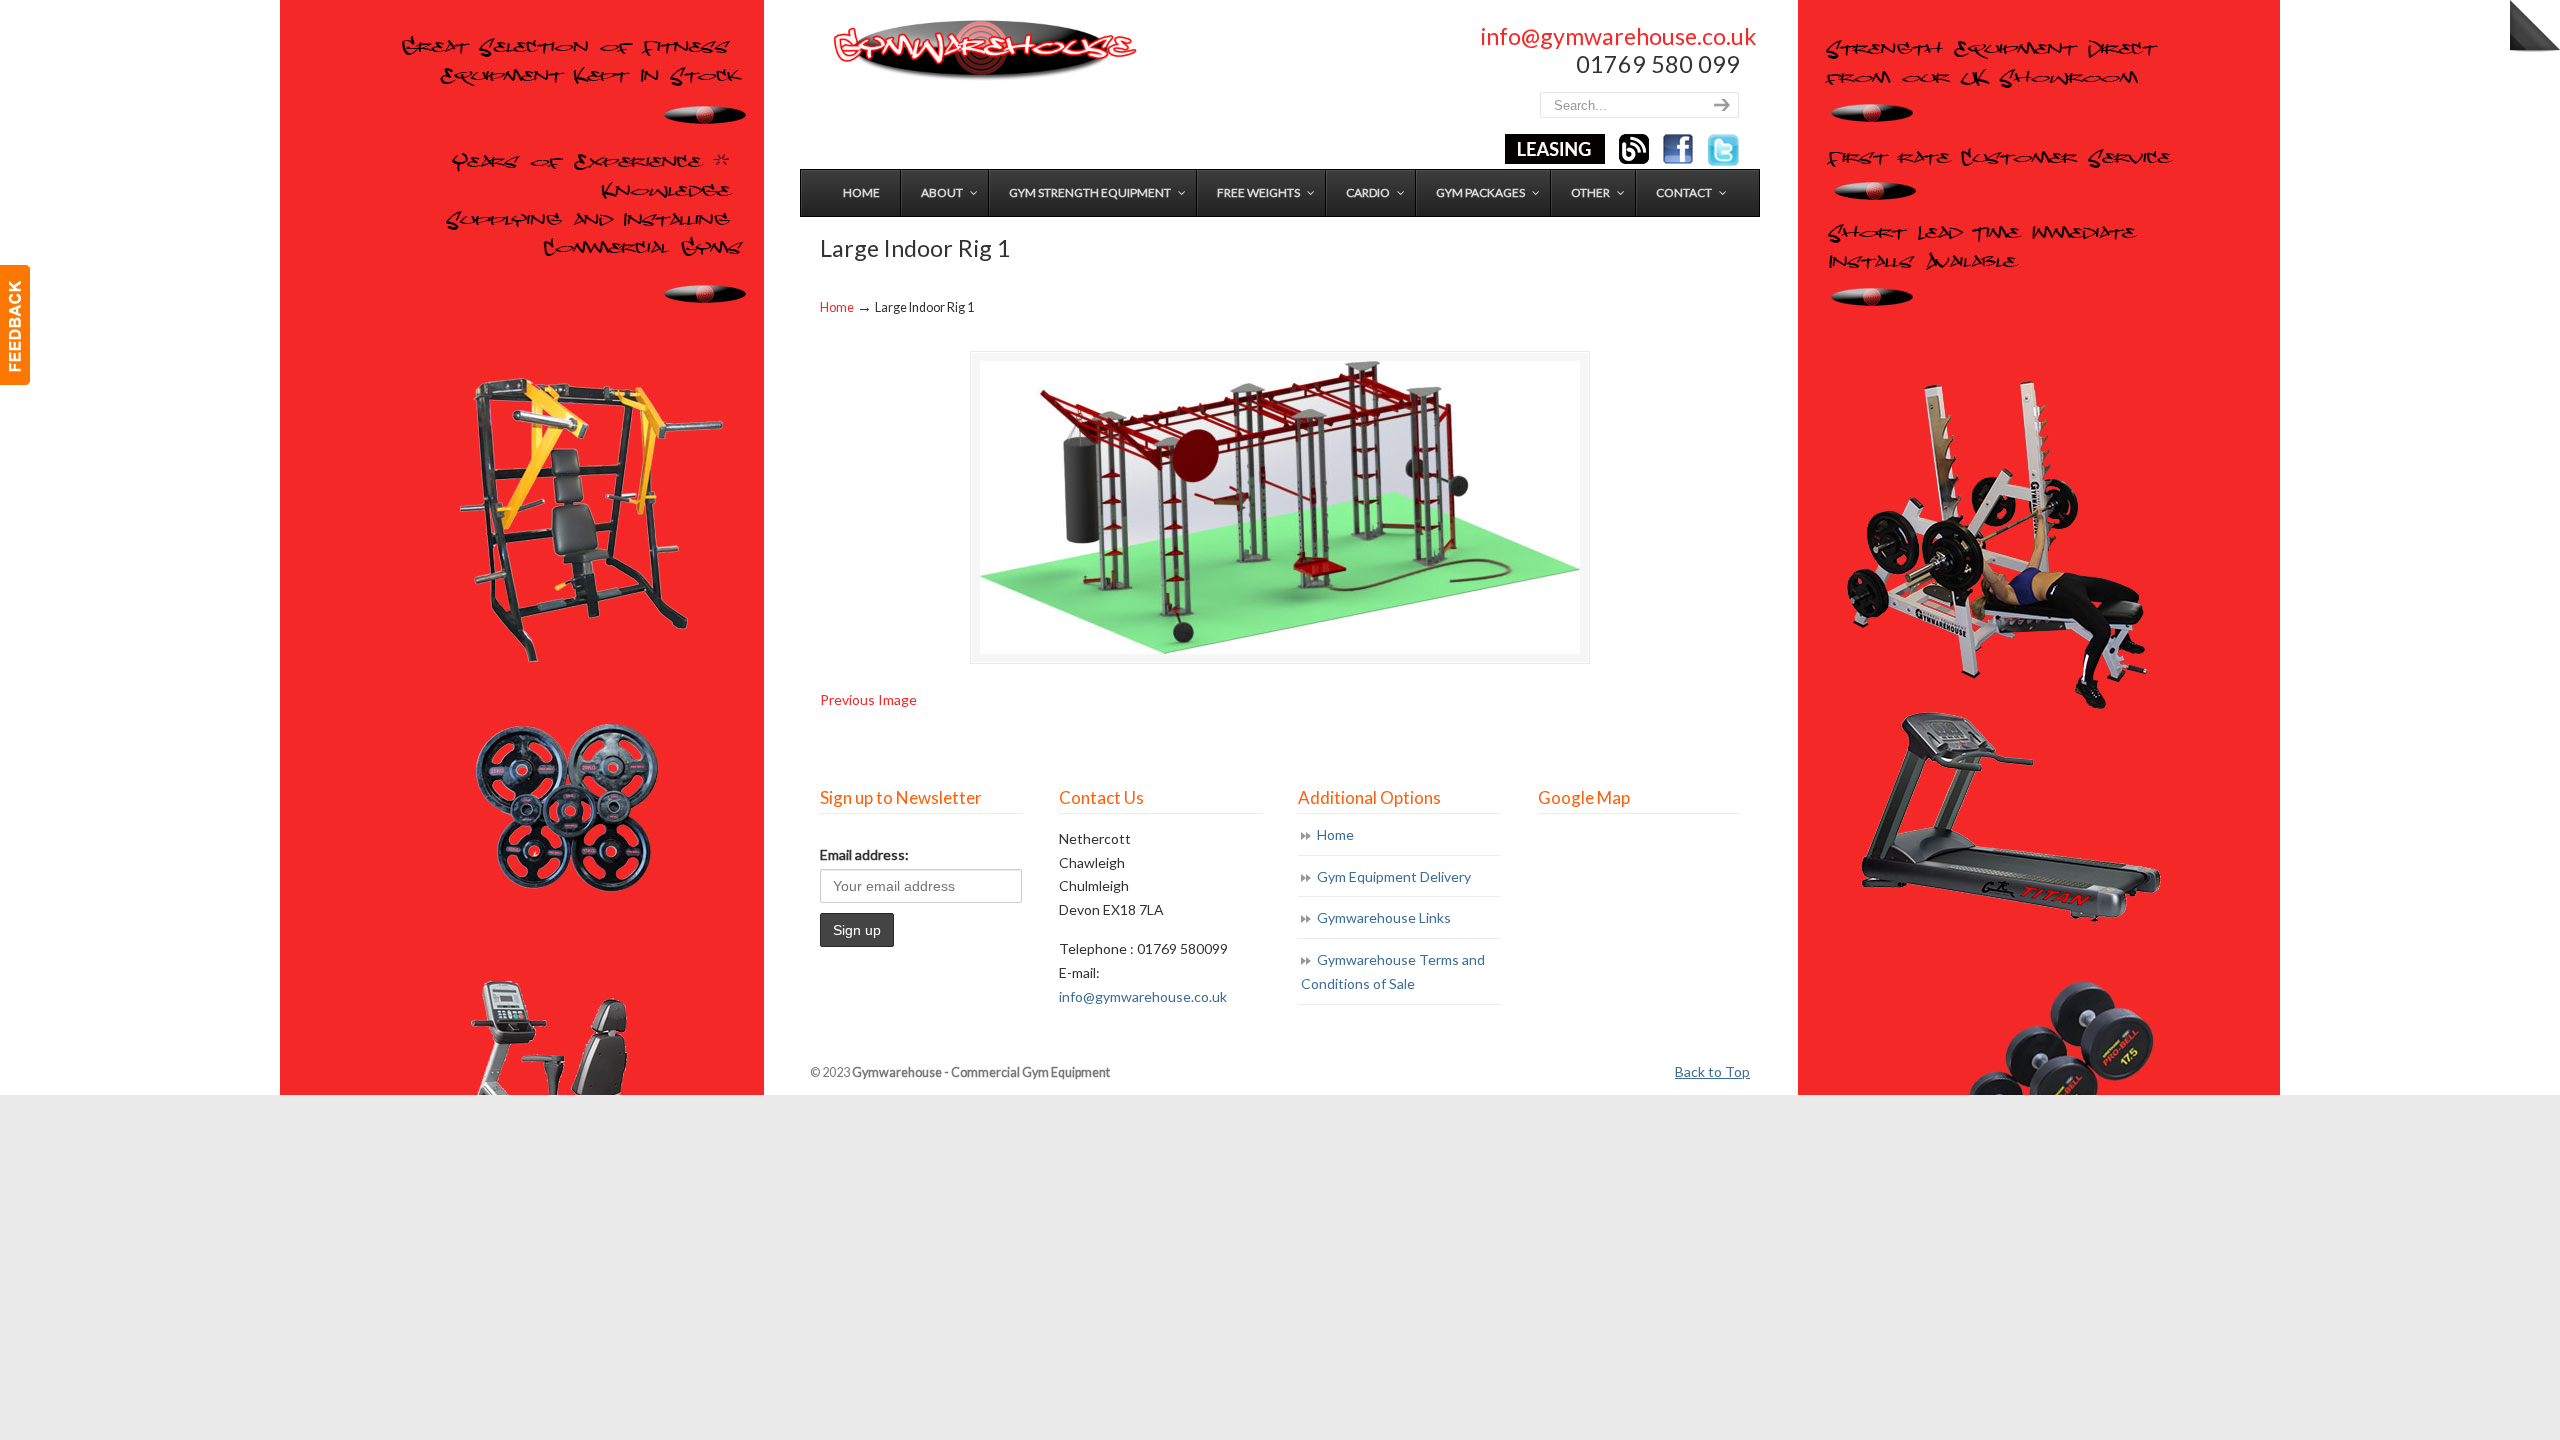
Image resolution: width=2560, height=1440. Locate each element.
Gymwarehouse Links (1384, 917)
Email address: (864, 854)
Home (837, 307)
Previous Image (868, 699)
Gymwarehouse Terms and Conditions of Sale (1393, 971)
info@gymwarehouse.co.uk (1618, 36)
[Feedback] (15, 325)
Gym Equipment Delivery (1394, 876)
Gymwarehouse (983, 50)
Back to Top (1712, 1071)
